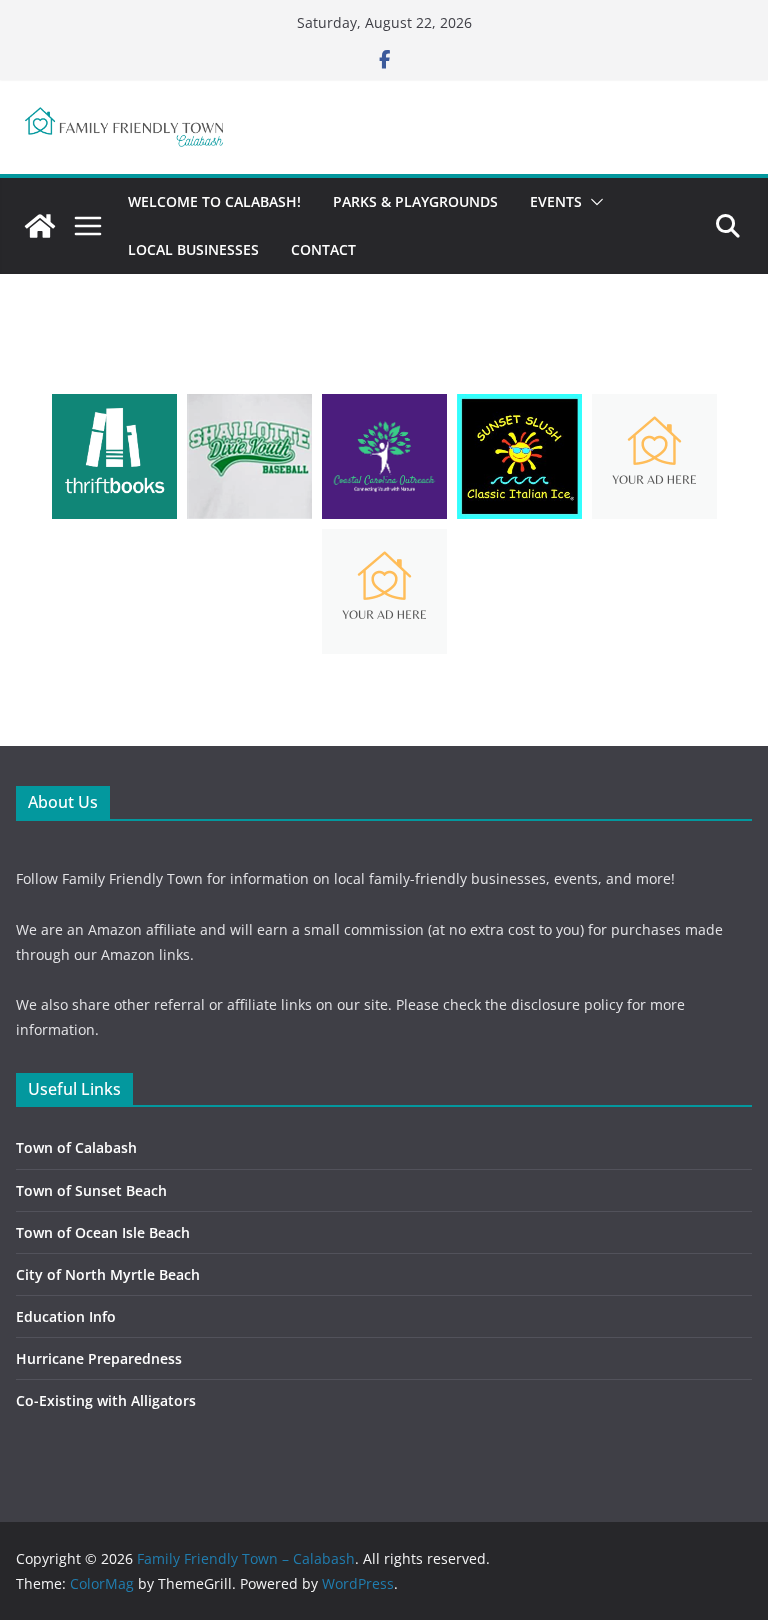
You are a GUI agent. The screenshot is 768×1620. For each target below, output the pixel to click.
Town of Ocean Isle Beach (103, 1232)
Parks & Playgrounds (415, 201)
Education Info (66, 1316)
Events (556, 201)
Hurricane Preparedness (99, 1358)
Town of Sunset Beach (91, 1190)
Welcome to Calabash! (214, 201)
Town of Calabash (76, 1147)
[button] (593, 202)
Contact (323, 249)
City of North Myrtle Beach (108, 1274)
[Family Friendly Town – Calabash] (40, 226)
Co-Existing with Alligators (106, 1400)
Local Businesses (193, 249)
